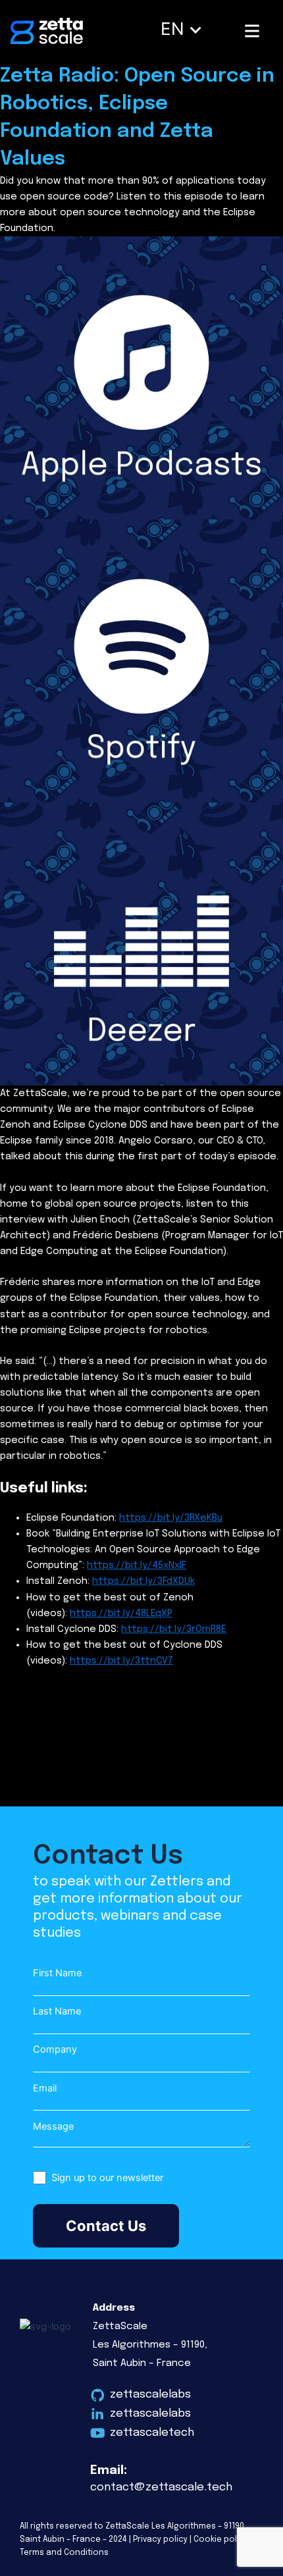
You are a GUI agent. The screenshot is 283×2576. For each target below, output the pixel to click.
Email (45, 2088)
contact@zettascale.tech (161, 2487)
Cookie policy (221, 2540)
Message (53, 2126)
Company (55, 2049)
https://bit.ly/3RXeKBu (171, 1518)
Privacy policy (160, 2540)
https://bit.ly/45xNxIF (137, 1565)
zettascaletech (152, 2433)
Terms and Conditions (64, 2553)
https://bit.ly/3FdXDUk (143, 1581)
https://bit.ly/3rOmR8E (174, 1629)
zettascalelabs (150, 2395)
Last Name (57, 2011)
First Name (57, 1973)
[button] (184, 27)
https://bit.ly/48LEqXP (121, 1613)
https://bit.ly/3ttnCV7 (121, 1661)
